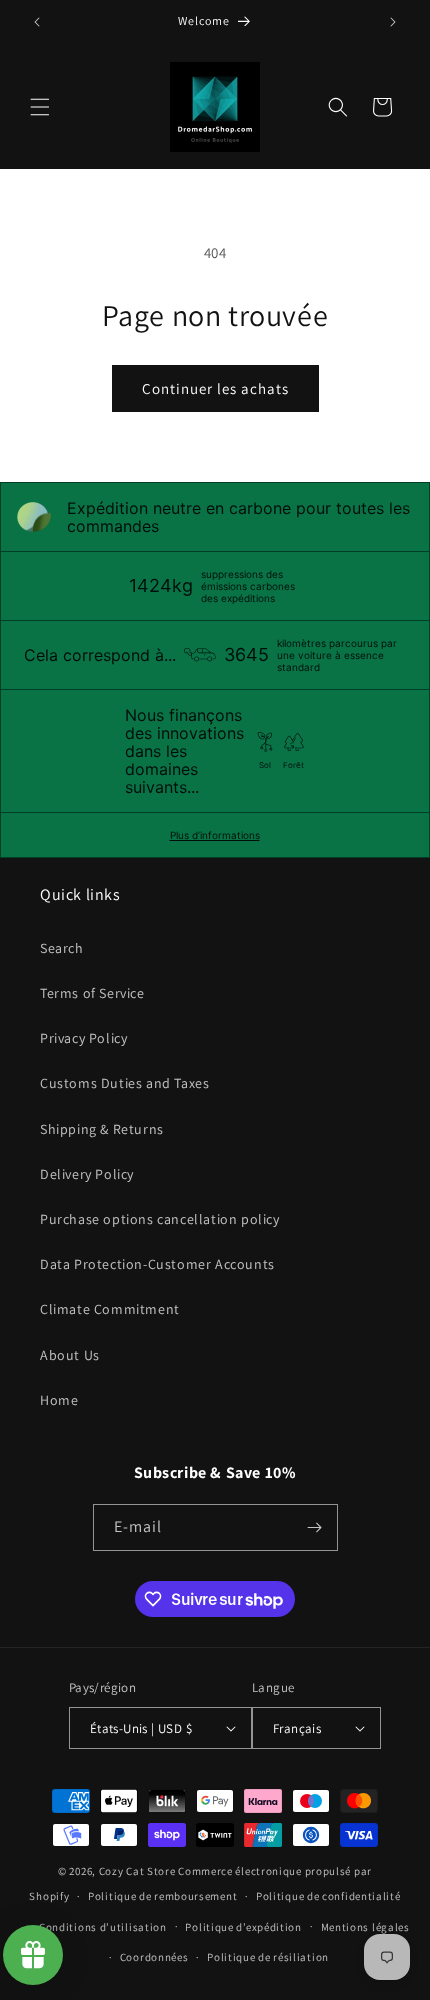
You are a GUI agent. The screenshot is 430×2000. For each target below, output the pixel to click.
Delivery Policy (87, 1174)
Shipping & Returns (102, 1129)
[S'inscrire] (315, 1527)
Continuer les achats (215, 388)
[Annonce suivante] (393, 22)
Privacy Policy (83, 1038)
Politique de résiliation (268, 1957)
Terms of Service (92, 993)
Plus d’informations (215, 835)
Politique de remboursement (162, 1896)
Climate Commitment (110, 1309)
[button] (40, 107)
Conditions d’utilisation (103, 1927)
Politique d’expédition (243, 1927)
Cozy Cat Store (137, 1871)
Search (62, 948)
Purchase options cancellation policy (160, 1219)
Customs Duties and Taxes (124, 1083)
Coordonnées (154, 1957)
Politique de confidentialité (328, 1896)
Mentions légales (365, 1927)
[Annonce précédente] (37, 22)
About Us (70, 1355)
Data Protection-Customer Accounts (157, 1264)
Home (59, 1400)
